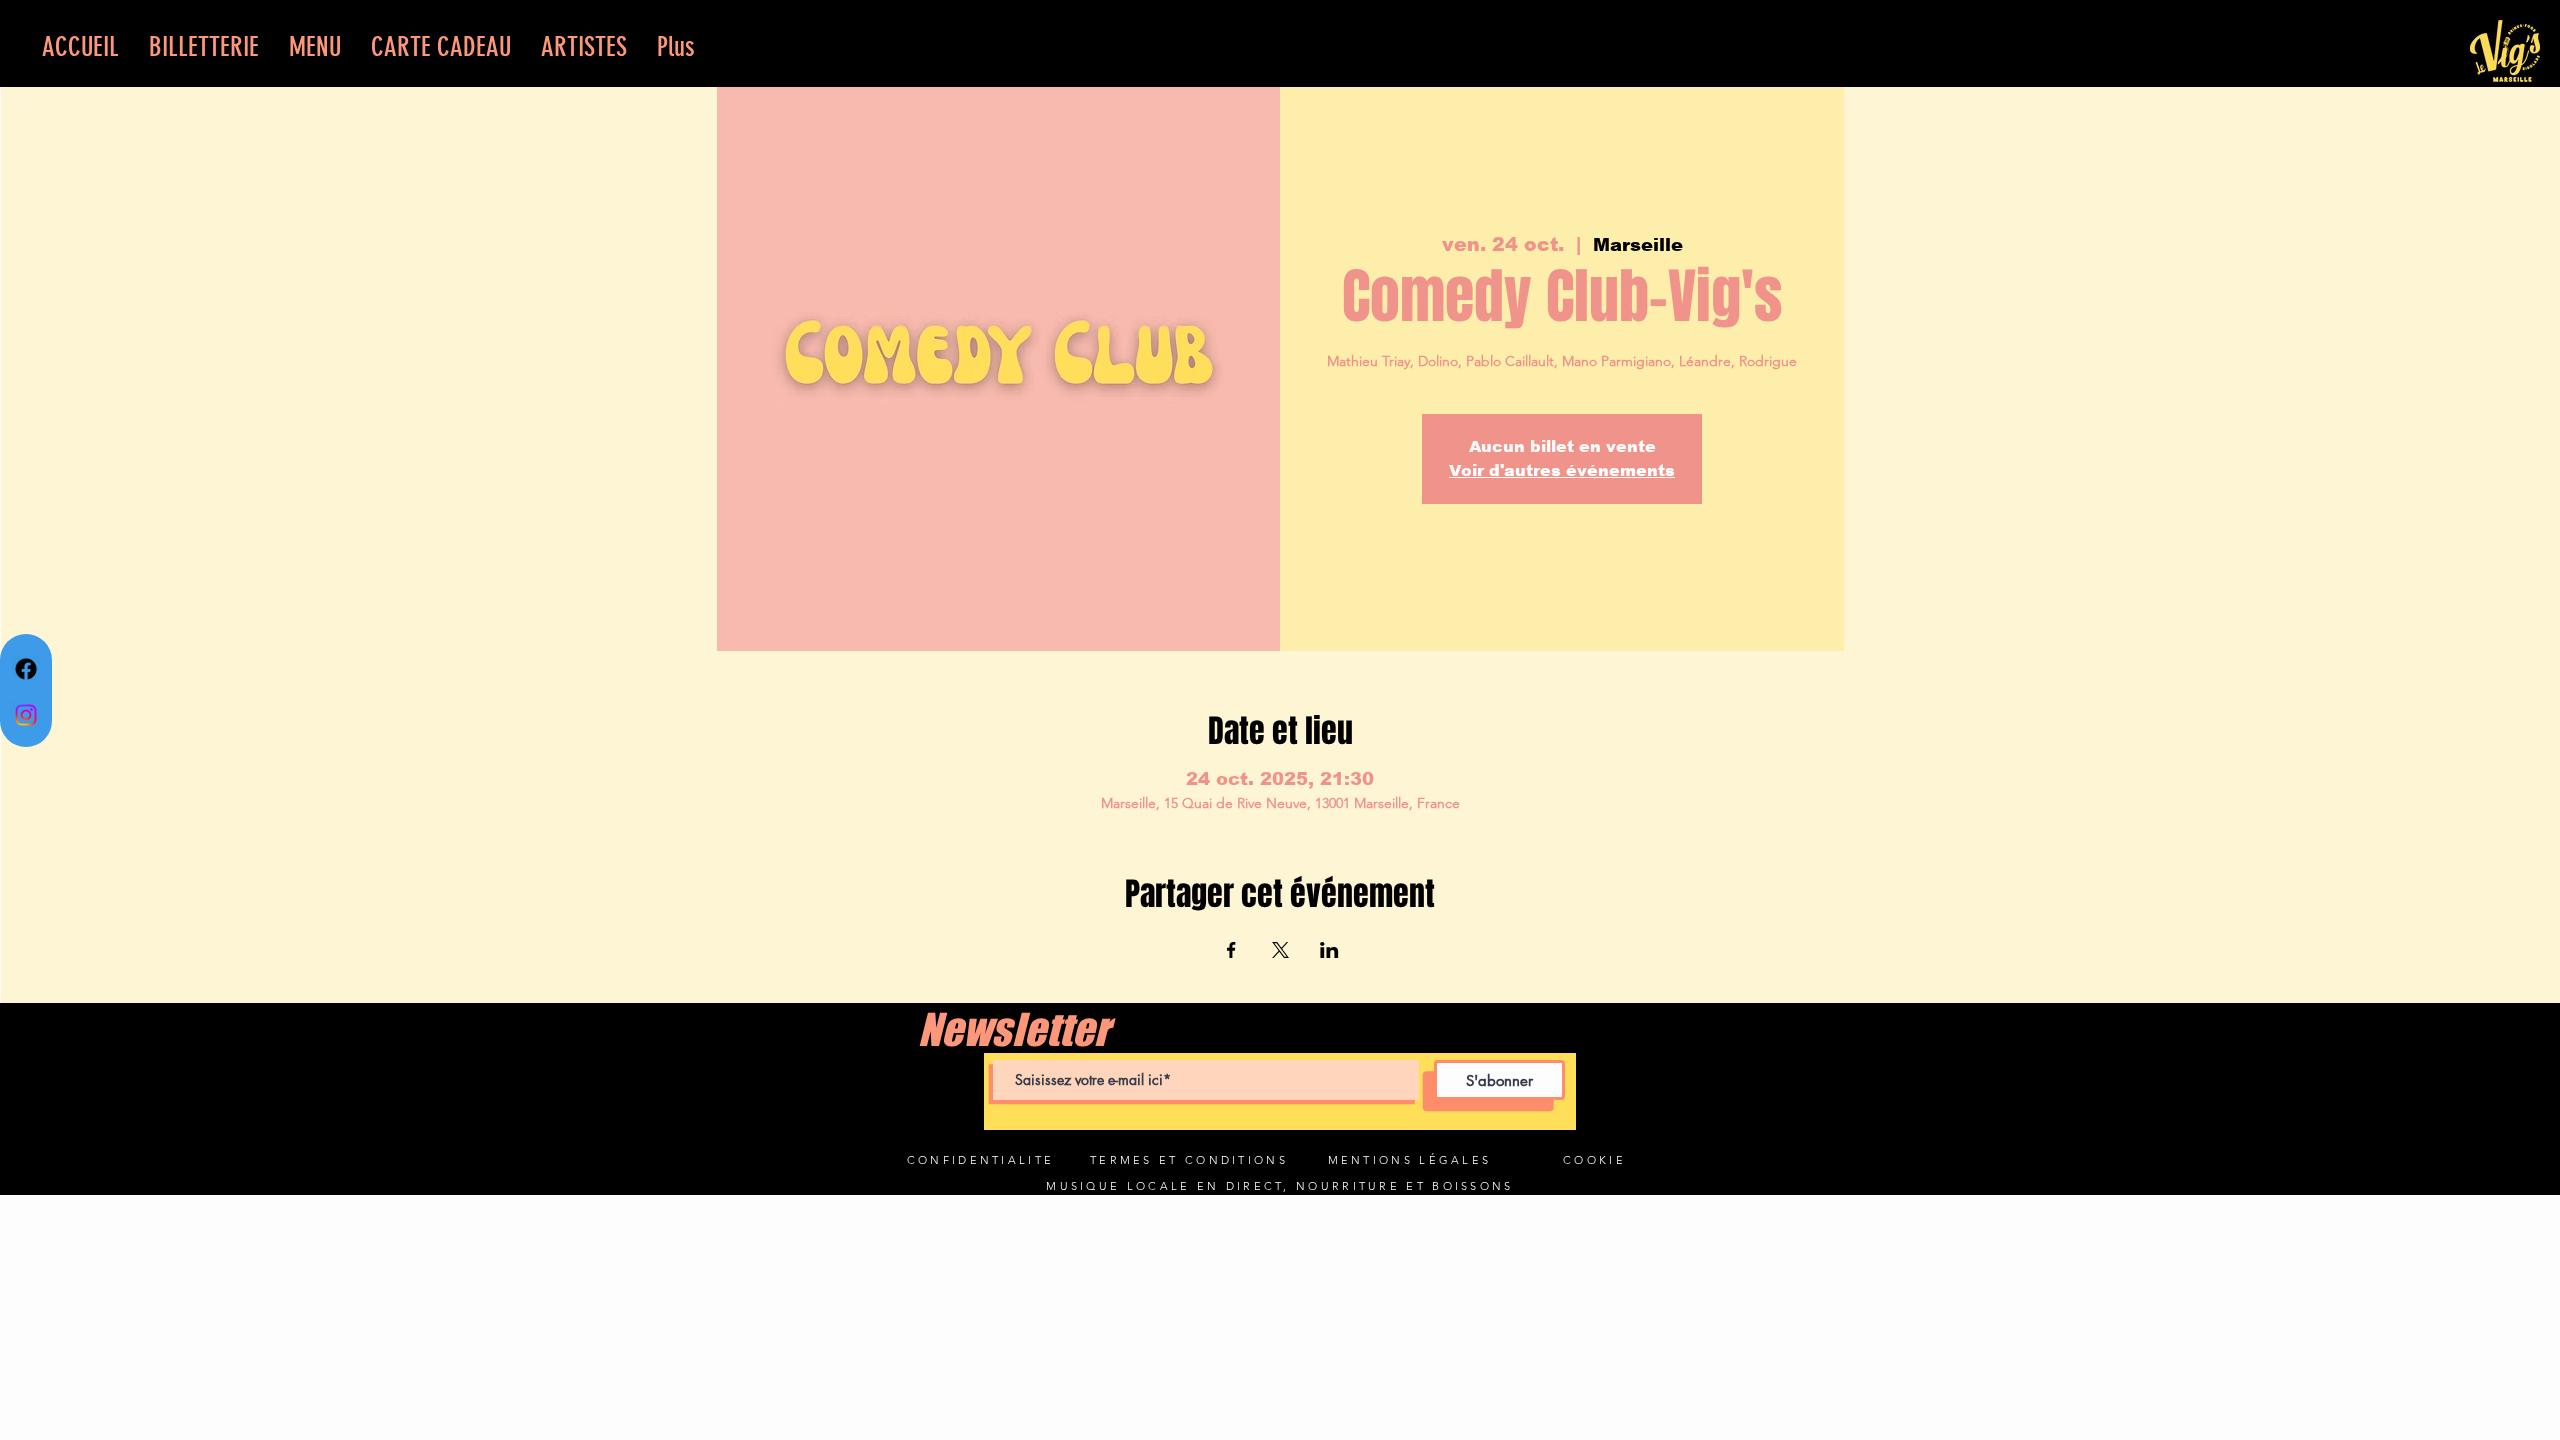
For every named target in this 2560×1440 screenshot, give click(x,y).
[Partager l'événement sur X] (1280, 950)
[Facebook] (26, 669)
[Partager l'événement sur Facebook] (1231, 950)
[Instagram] (26, 715)
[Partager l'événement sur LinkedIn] (1329, 950)
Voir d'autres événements (1562, 470)
